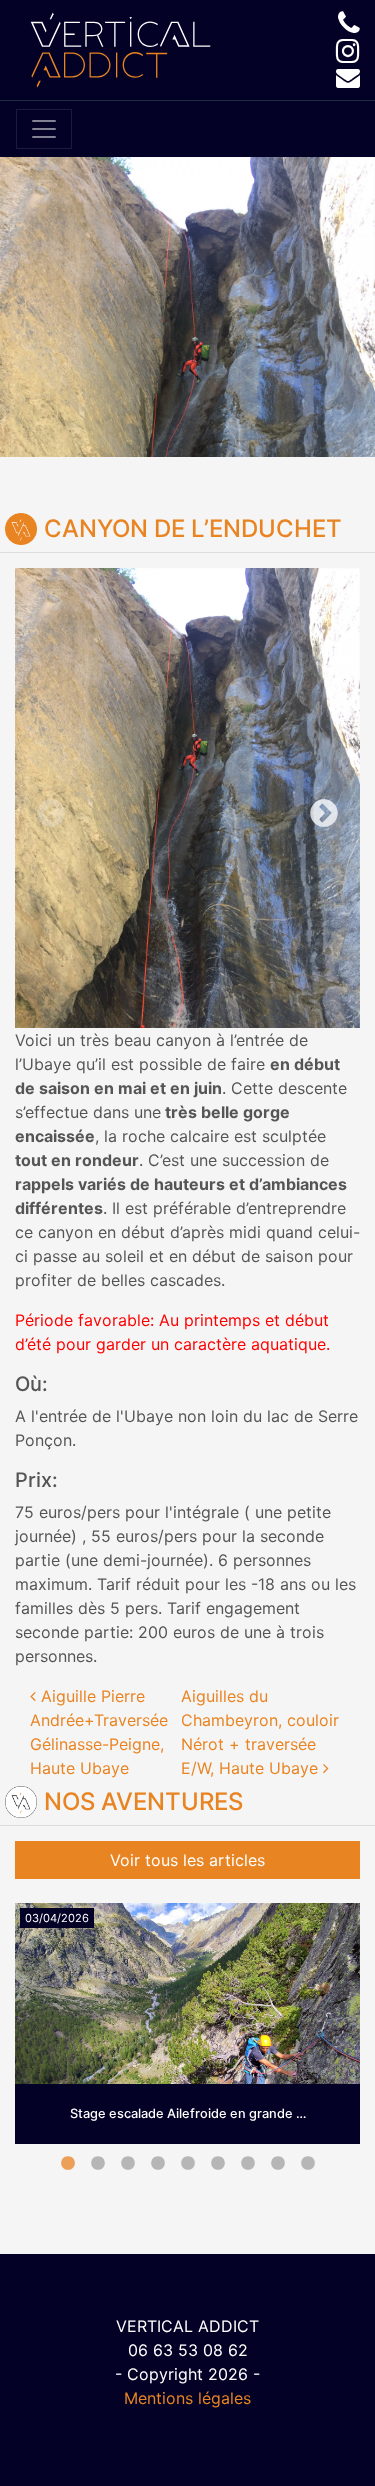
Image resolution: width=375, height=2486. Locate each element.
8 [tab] (278, 2164)
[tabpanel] (187, 2039)
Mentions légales (187, 2398)
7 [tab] (248, 2164)
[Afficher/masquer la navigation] (44, 129)
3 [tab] (128, 2164)
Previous (101, 798)
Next (274, 798)
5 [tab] (188, 2164)
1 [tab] (68, 2164)
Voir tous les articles (187, 1860)
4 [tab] (158, 2164)
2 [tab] (98, 2164)
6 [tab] (218, 2164)
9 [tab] (308, 2164)
